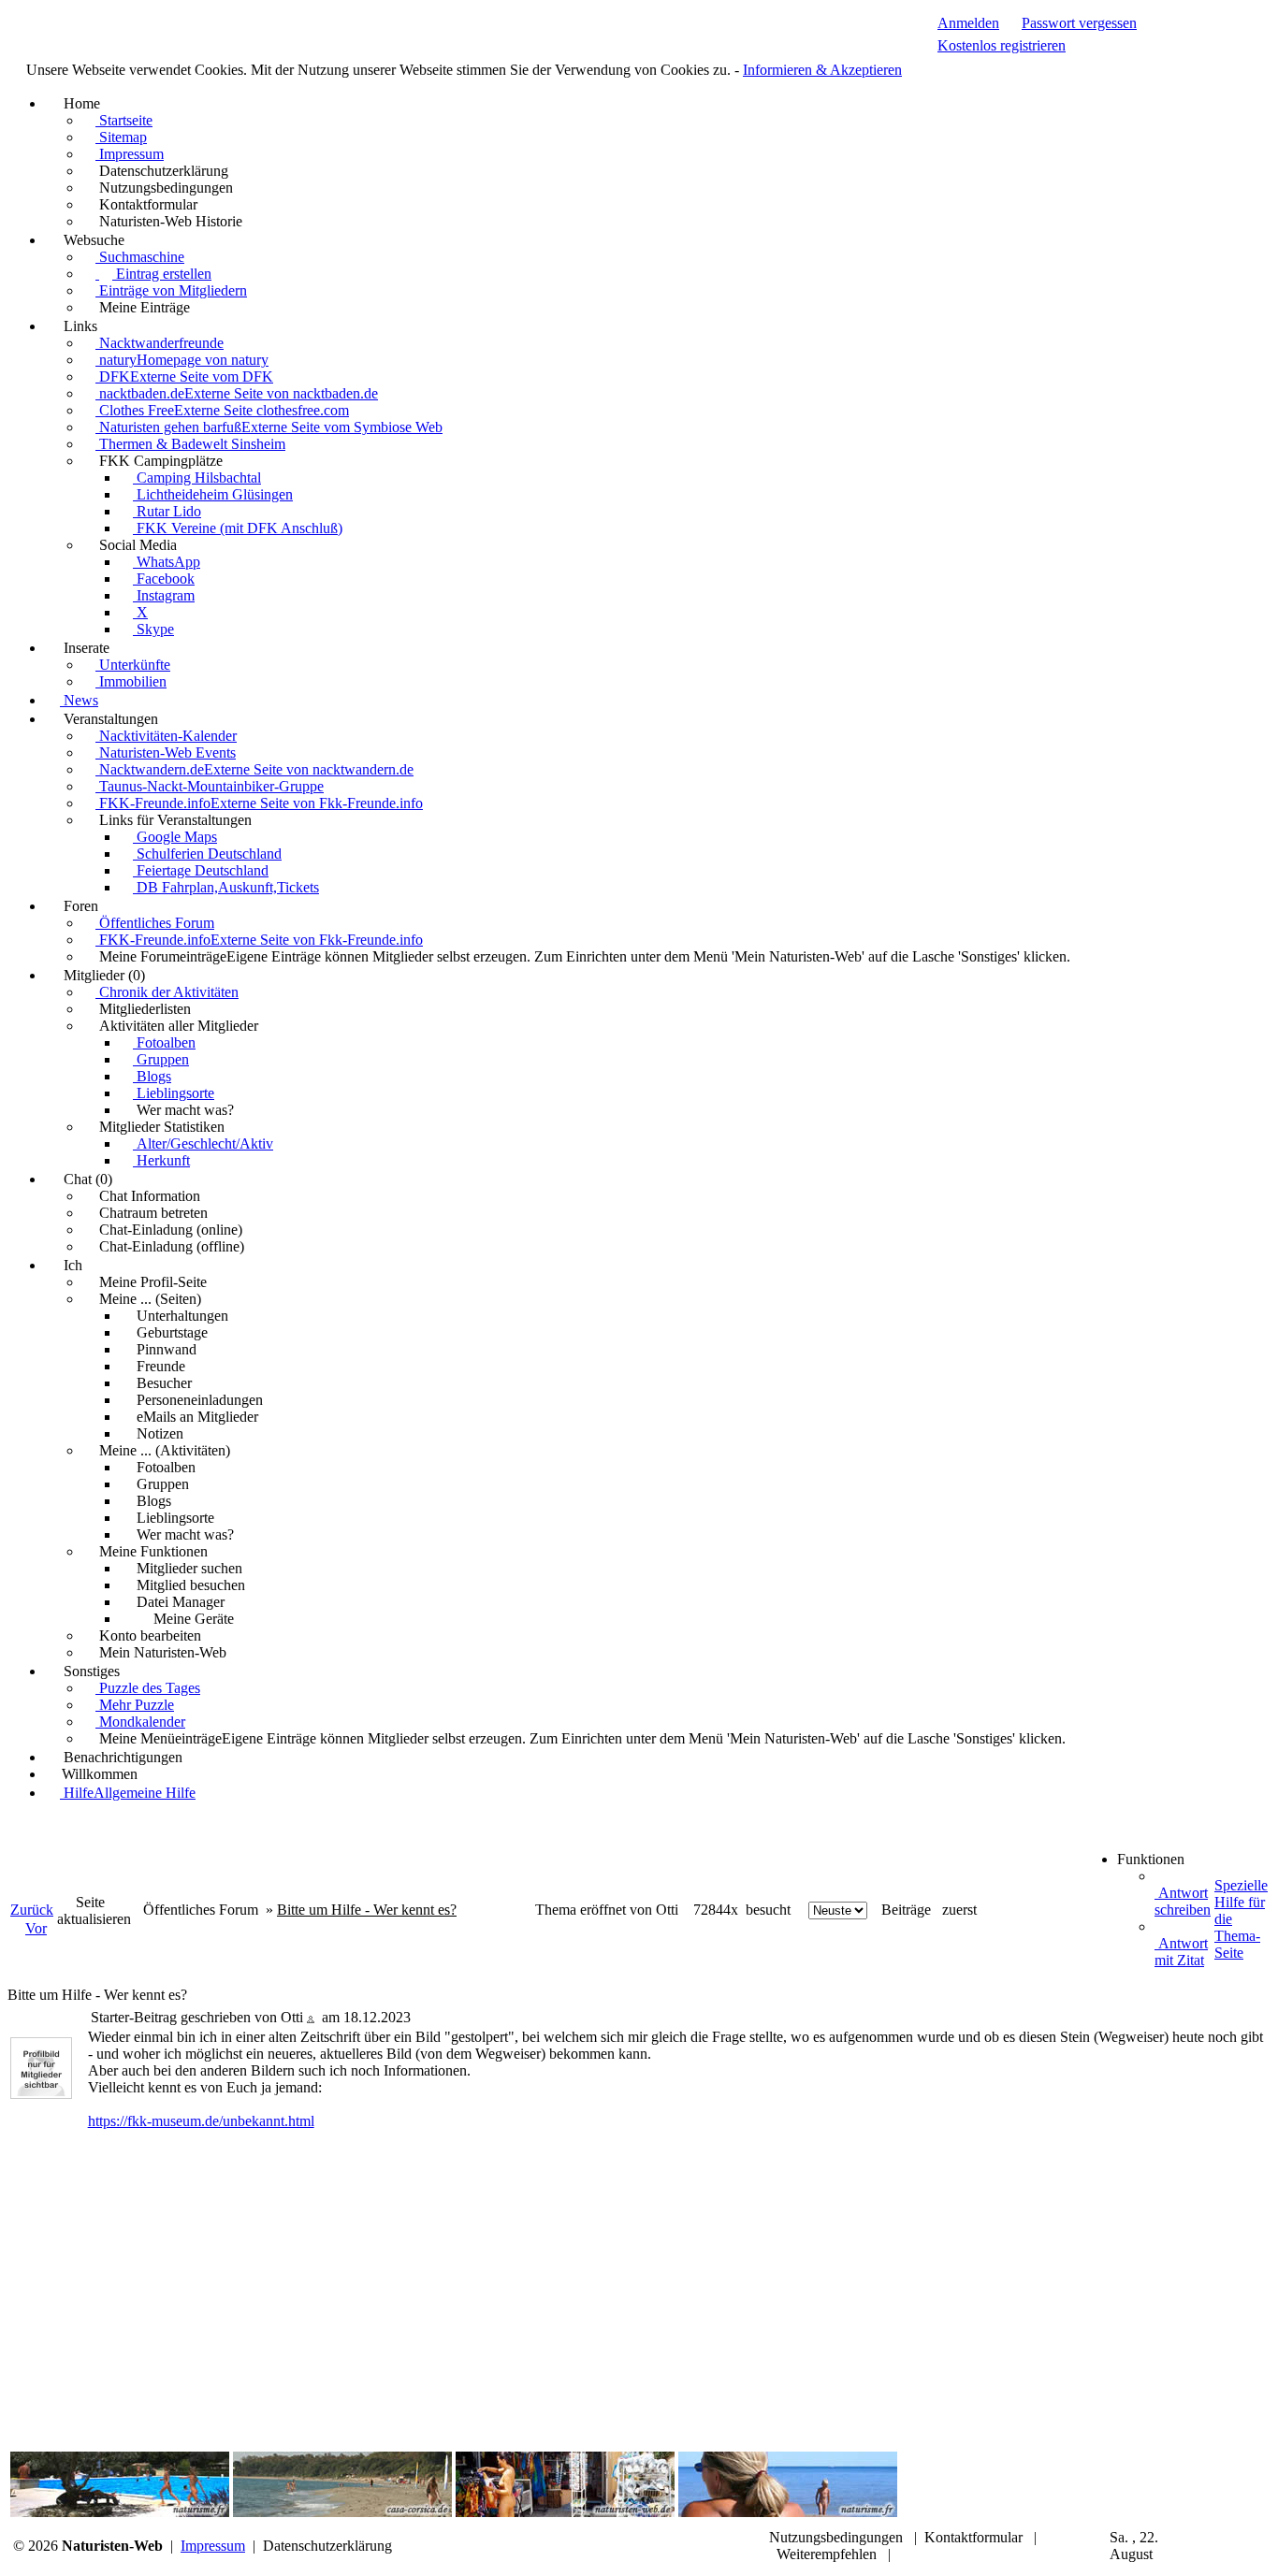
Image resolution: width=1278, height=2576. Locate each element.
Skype (153, 629)
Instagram (164, 595)
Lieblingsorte (174, 1093)
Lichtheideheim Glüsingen (213, 494)
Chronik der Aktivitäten (167, 992)
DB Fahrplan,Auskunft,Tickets (226, 887)
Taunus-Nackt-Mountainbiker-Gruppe (210, 786)
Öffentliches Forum (155, 923)
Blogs (152, 1076)
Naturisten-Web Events (166, 753)
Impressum (130, 154)
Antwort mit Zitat (1181, 1952)
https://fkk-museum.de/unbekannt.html (201, 2121)
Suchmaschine (140, 257)
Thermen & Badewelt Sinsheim (190, 444)
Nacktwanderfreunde (160, 343)
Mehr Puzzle (135, 1705)
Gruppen (161, 1059)
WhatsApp (167, 562)
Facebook (164, 579)
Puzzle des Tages (148, 1688)
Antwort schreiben (1183, 1901)
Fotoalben (164, 1042)
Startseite (124, 120)
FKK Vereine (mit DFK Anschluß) (238, 528)
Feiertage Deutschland (201, 870)
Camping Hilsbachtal (197, 478)
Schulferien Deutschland (207, 854)
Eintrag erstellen (162, 274)
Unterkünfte (133, 665)
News (79, 700)
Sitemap (121, 137)
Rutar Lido (167, 511)
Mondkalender (140, 1722)
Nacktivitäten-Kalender (166, 736)
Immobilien (131, 681)
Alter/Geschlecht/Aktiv (203, 1143)
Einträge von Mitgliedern (171, 290)
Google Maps (175, 837)
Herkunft (161, 1160)
